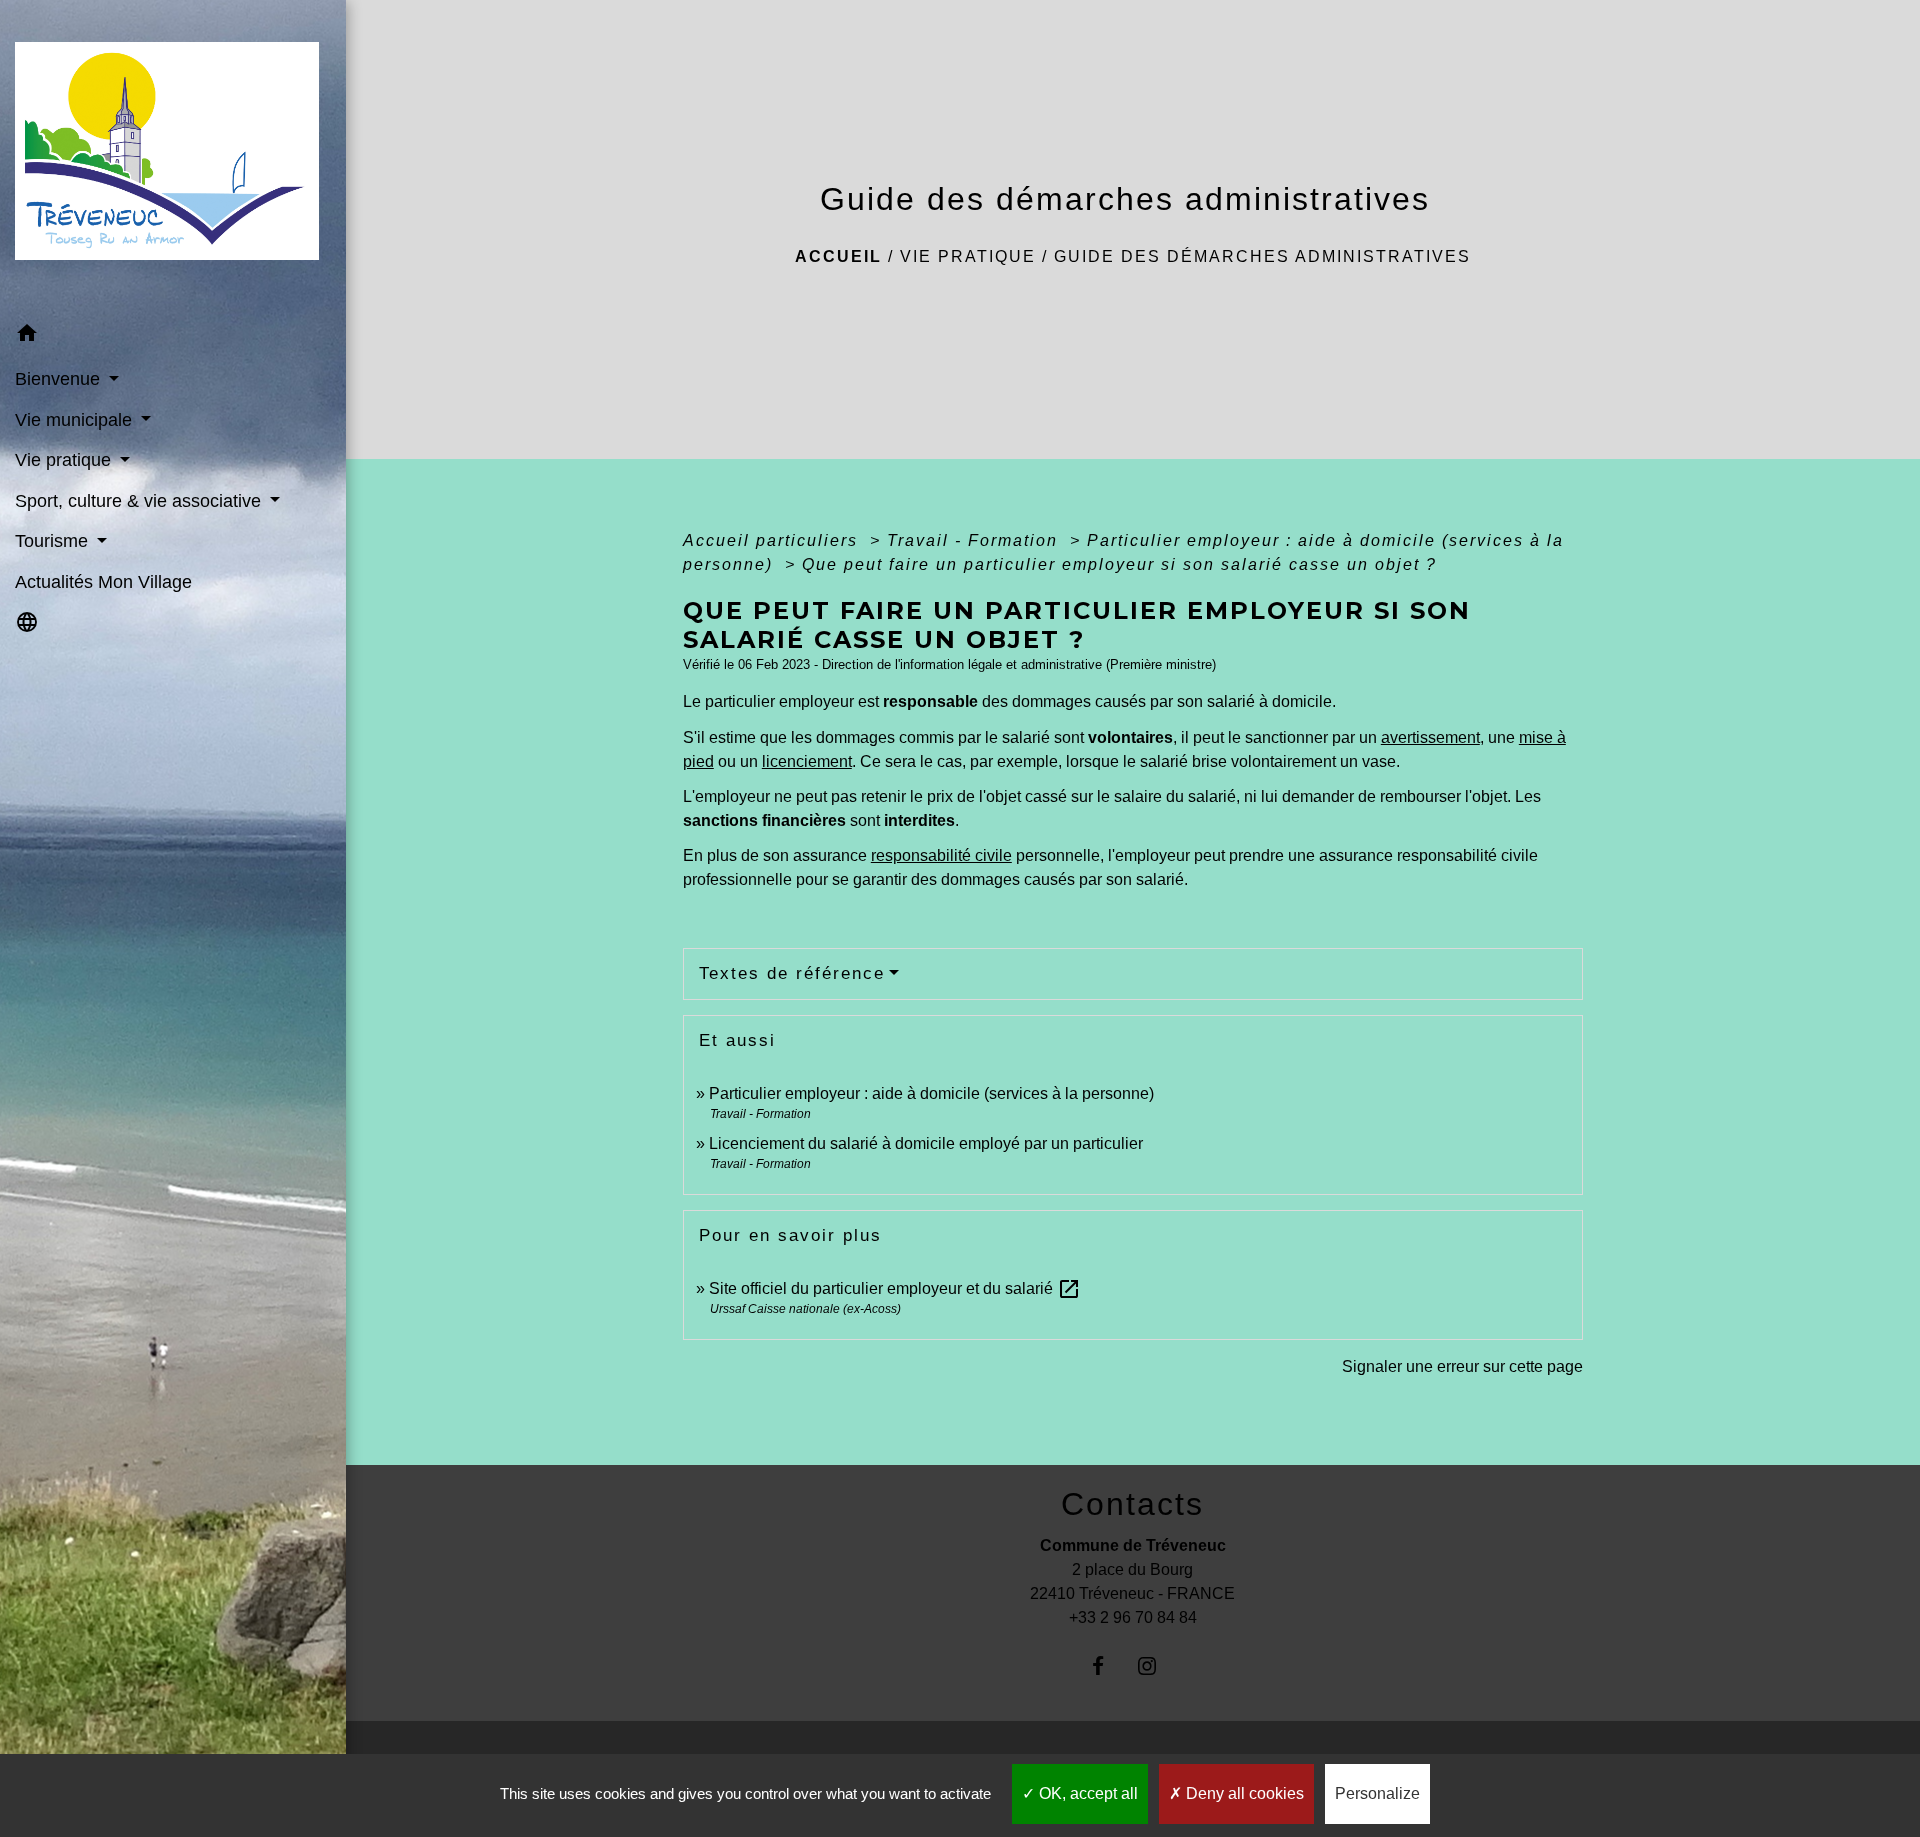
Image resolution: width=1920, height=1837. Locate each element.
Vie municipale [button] (76, 420)
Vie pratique (968, 256)
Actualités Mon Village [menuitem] (103, 582)
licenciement (807, 761)
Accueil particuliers (773, 540)
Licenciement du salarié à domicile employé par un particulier (926, 1143)
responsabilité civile (941, 855)
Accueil (838, 256)
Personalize (1377, 1793)
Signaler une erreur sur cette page (1462, 1366)
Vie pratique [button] (65, 460)
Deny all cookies (1243, 1793)
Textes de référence (792, 973)
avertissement (1430, 737)
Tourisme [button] (54, 541)
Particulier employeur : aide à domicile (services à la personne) (931, 1093)
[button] (173, 336)
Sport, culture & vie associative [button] (140, 501)
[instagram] (1157, 1665)
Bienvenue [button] (60, 379)
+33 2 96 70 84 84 (1133, 1617)
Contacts (1132, 1504)
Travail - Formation (975, 540)
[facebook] (1108, 1665)
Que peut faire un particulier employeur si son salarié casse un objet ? (1119, 564)
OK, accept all (1086, 1793)
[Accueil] (173, 157)
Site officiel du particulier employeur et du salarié (895, 1288)
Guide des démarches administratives (1262, 256)
